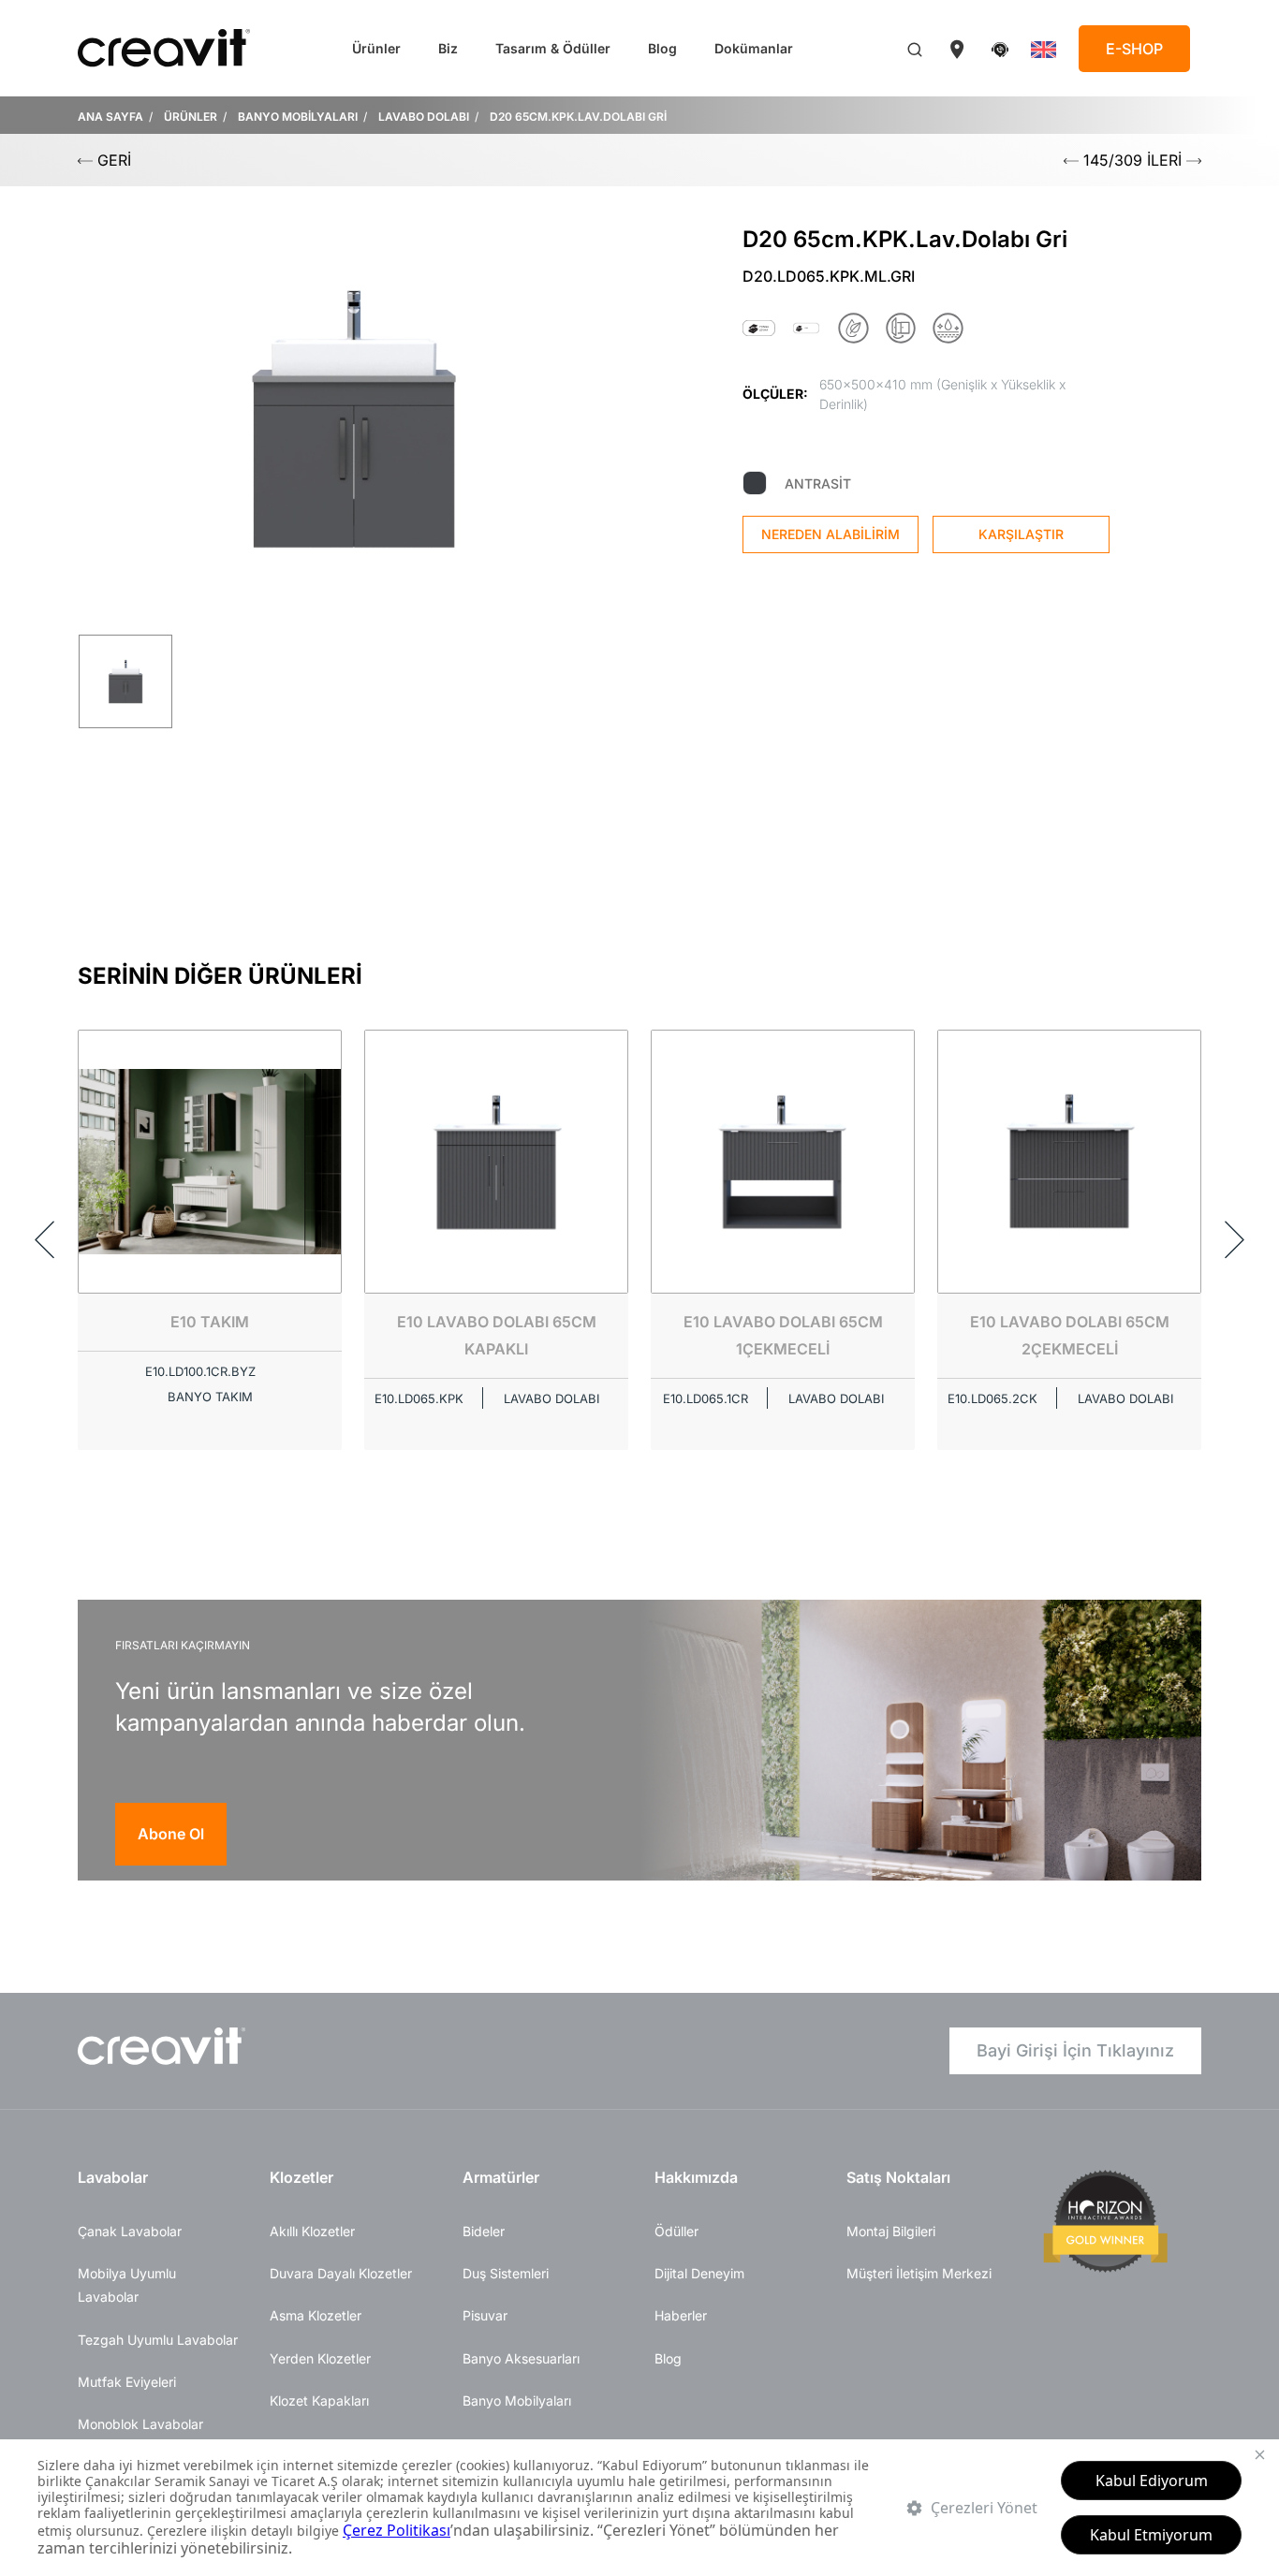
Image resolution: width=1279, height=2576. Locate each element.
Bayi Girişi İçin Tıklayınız (1075, 2050)
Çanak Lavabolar (130, 2231)
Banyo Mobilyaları (517, 2400)
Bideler (484, 2231)
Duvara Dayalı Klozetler (341, 2273)
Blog (662, 48)
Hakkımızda (696, 2177)
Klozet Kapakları (319, 2400)
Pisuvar (485, 2315)
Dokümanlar (754, 48)
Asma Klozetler (316, 2315)
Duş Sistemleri (506, 2273)
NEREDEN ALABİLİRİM (831, 534)
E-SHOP (1134, 49)
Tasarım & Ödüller (553, 48)
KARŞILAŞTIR (1021, 534)
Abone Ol (171, 1834)
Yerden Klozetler (320, 2358)
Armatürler (501, 2177)
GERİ (112, 160)
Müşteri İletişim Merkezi (919, 2273)
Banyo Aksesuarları (521, 2358)
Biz (448, 48)
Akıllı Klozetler (312, 2231)
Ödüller (676, 2231)
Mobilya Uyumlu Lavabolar (127, 2285)
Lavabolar (113, 2177)
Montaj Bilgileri (891, 2231)
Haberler (681, 2315)
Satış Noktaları (898, 2177)
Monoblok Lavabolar (140, 2424)
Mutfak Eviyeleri (127, 2382)
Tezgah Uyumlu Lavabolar (158, 2340)
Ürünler (376, 48)
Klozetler (301, 2177)
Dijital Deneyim (699, 2273)
